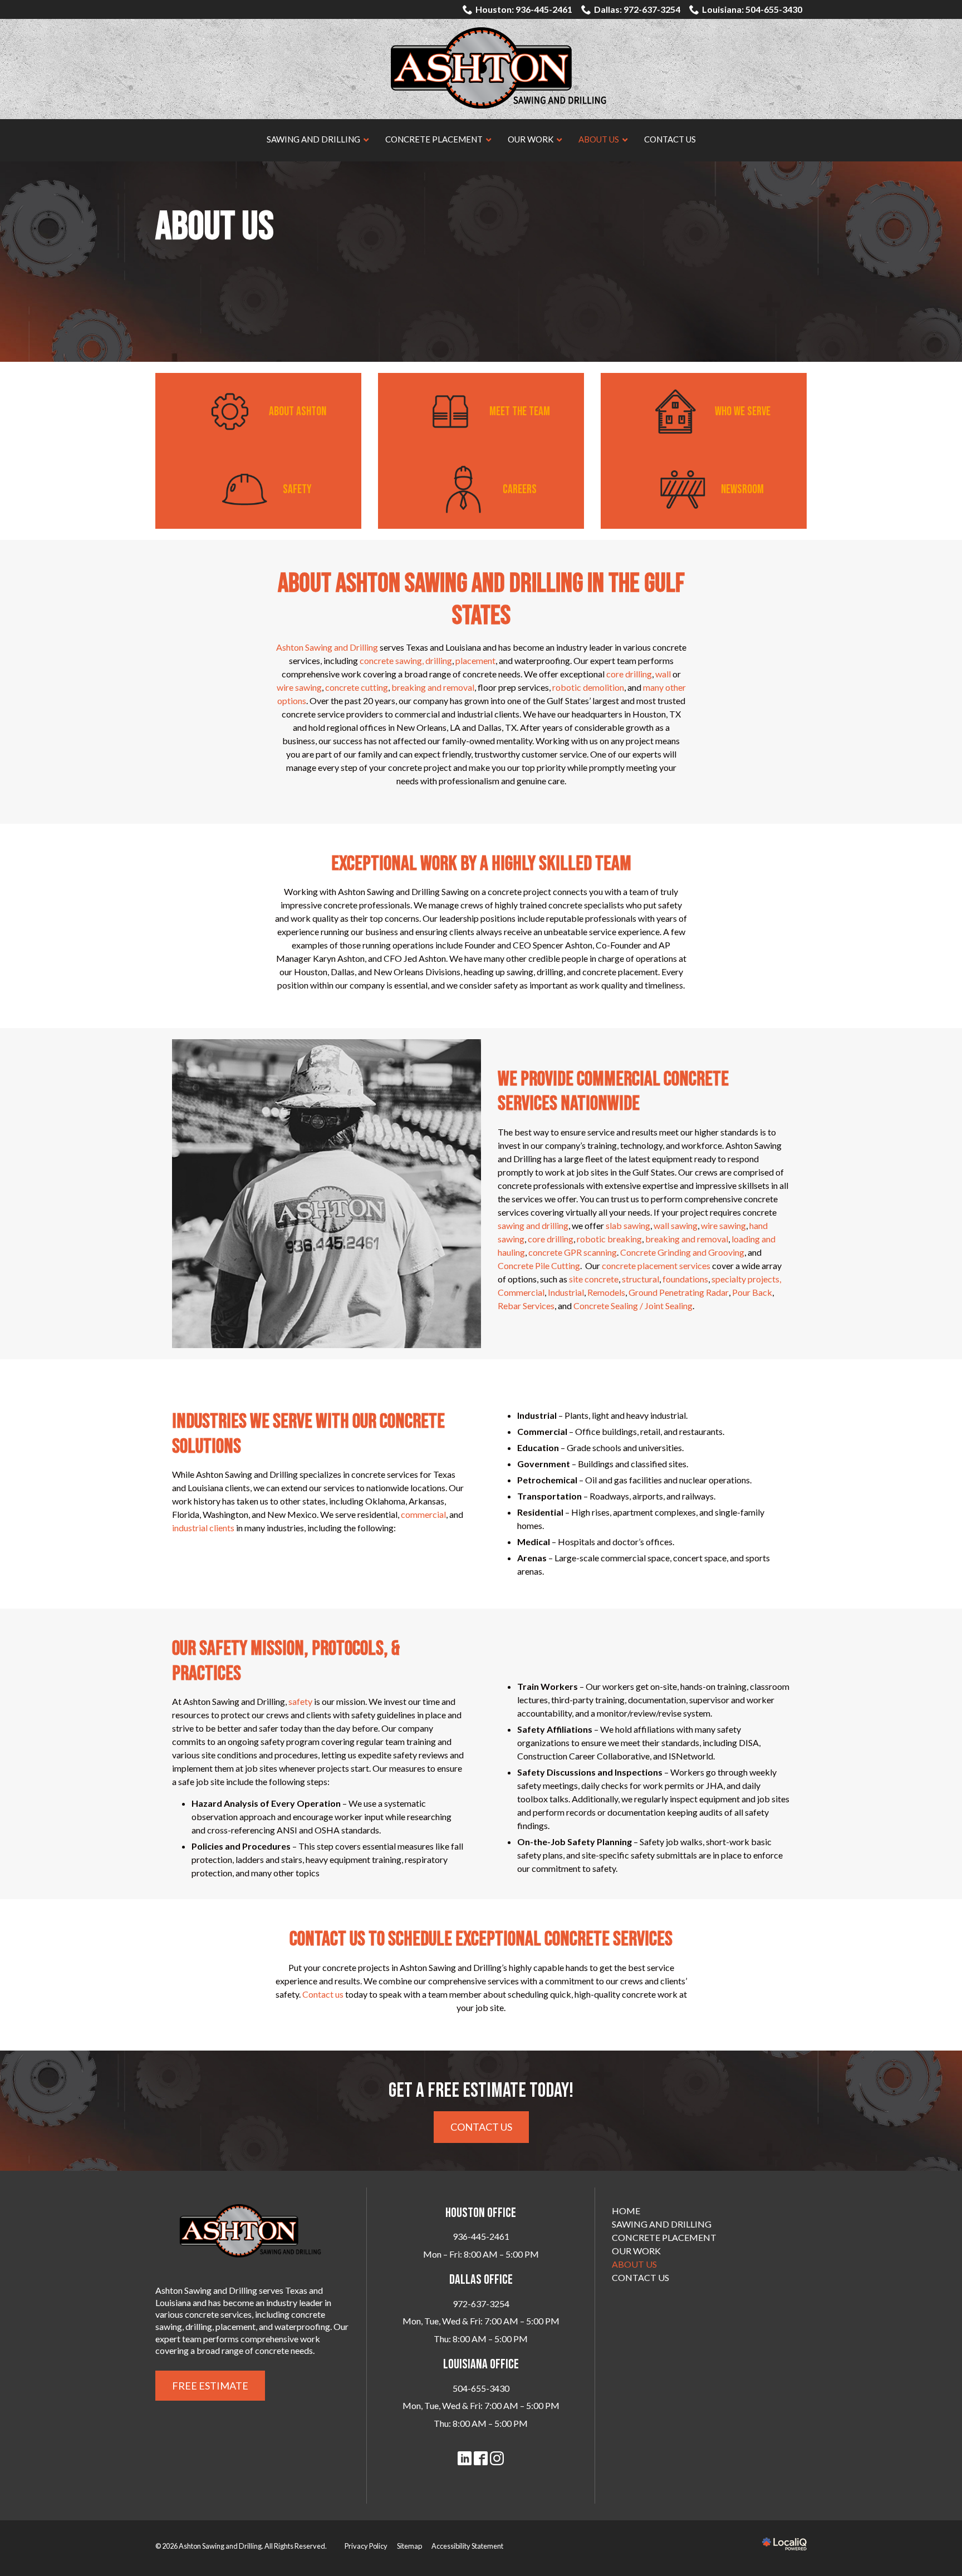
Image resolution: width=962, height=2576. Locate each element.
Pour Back (752, 1292)
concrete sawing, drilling (406, 660)
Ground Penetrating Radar (679, 1292)
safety (300, 1701)
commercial (423, 1514)
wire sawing (299, 687)
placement (475, 660)
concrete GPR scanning (573, 1252)
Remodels (606, 1292)
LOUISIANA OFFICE (481, 2364)
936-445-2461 (481, 2236)
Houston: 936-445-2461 (524, 9)
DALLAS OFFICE (481, 2280)
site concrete (594, 1279)
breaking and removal (433, 687)
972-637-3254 (481, 2304)
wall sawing (676, 1225)
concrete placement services (656, 1265)
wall (663, 674)
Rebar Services (526, 1306)
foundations (685, 1279)
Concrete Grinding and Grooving (682, 1252)
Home (626, 2211)
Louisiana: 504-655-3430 (752, 9)
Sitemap (409, 2546)
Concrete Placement (664, 2237)
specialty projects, (746, 1279)
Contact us (323, 1994)
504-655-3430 (481, 2388)
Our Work (636, 2251)
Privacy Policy (366, 2546)
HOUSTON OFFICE (481, 2213)
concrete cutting (357, 687)
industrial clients (203, 1528)
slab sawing (628, 1225)
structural (640, 1279)
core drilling (629, 674)
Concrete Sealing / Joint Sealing (633, 1306)
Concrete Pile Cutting (539, 1265)
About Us (215, 227)
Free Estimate (210, 2386)
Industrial (566, 1292)
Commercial (521, 1292)
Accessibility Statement (467, 2546)
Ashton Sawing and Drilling (327, 647)
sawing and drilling (533, 1225)
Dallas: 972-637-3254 (637, 9)
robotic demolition (588, 687)
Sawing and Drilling (662, 2224)
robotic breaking (609, 1239)
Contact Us (481, 2127)
